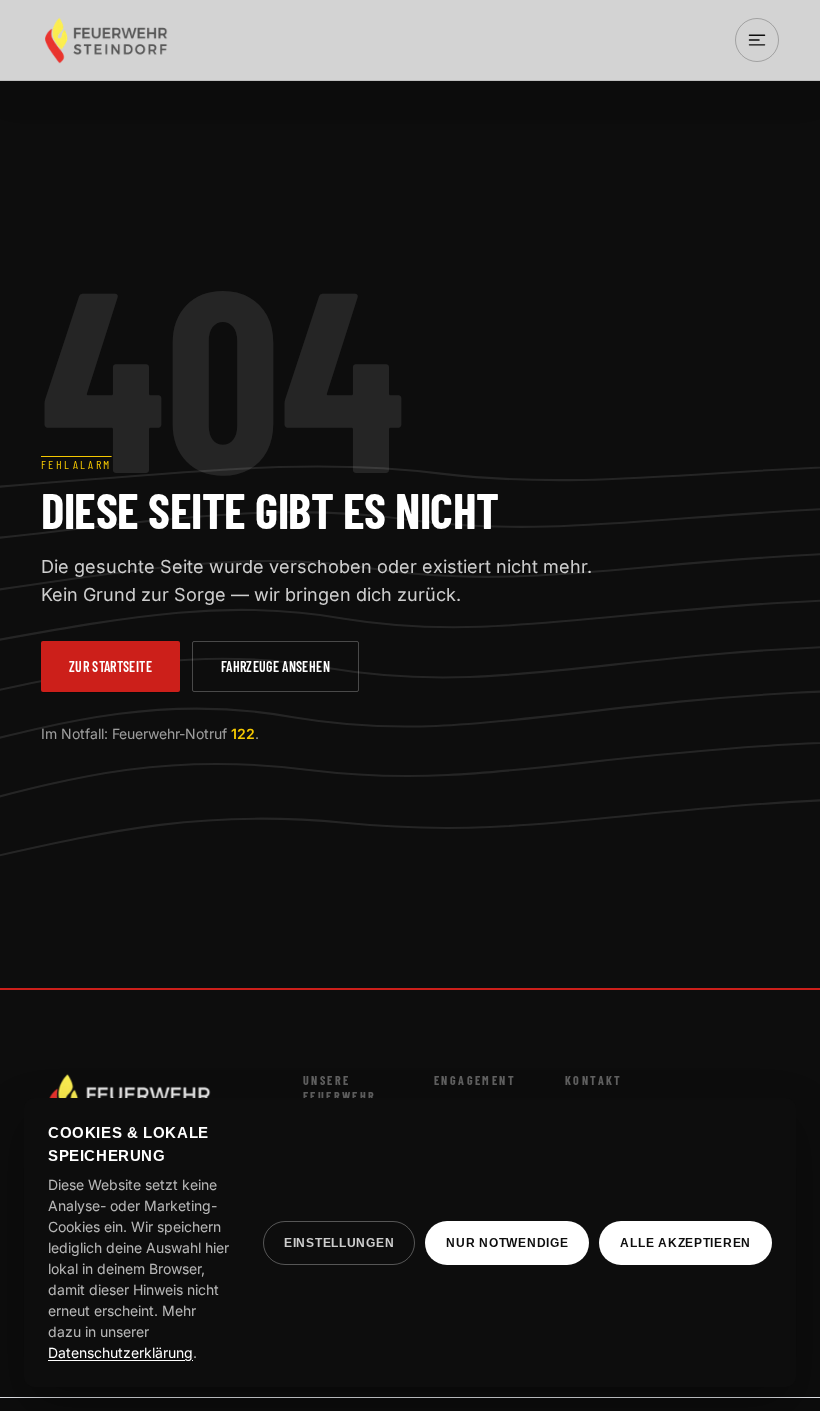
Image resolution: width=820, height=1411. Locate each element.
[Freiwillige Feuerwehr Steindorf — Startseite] (106, 40)
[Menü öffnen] (757, 40)
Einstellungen (339, 1243)
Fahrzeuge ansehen (275, 666)
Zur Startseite (110, 666)
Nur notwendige (507, 1243)
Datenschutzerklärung (120, 1352)
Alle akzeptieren (685, 1243)
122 (243, 733)
